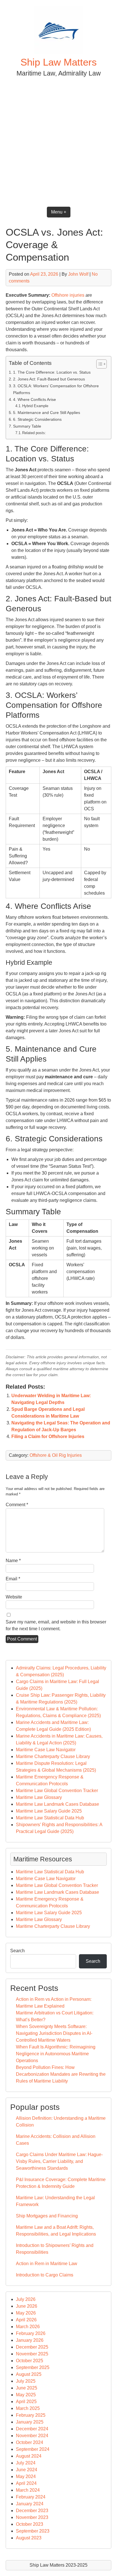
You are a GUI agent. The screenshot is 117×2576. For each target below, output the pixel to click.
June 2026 (27, 2306)
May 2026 (26, 2313)
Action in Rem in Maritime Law (47, 2264)
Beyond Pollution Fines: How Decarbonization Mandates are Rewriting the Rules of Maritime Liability (61, 2074)
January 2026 (30, 2340)
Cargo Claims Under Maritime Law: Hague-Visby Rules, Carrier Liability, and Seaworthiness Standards (59, 2161)
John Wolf (78, 274)
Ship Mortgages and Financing (47, 2216)
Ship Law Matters (59, 62)
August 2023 (29, 2538)
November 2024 (32, 2436)
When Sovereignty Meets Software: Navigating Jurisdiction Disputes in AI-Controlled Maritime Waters (54, 2033)
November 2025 (32, 2354)
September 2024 (33, 2449)
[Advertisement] (58, 140)
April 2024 (26, 2483)
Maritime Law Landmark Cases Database (58, 1804)
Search (17, 1951)
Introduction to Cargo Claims (45, 2275)
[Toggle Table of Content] (99, 364)
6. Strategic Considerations (37, 419)
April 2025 (26, 2402)
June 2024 (27, 2470)
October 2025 (30, 2361)
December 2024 (32, 2429)
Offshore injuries (68, 295)
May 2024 (26, 2476)
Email (13, 1579)
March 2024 (28, 2490)
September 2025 (33, 2367)
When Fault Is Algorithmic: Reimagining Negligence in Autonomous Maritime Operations (56, 2054)
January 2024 (30, 2504)
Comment (17, 1505)
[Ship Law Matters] (58, 52)
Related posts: (34, 433)
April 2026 (26, 2320)
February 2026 (31, 2333)
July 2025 (26, 2381)
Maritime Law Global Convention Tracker (57, 1791)
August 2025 (29, 2374)
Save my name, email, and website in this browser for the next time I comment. (56, 1625)
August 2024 (29, 2456)
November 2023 (32, 2517)
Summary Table (27, 426)
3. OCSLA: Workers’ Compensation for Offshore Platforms (56, 389)
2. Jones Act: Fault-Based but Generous (49, 379)
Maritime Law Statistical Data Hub (50, 1818)
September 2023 (33, 2531)
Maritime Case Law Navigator (46, 1750)
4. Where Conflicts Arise (35, 399)
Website (14, 1597)
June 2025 (27, 2388)
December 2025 (32, 2347)
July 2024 (26, 2463)
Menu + (59, 212)
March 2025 (28, 2408)
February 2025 (31, 2415)
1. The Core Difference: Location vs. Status (52, 372)
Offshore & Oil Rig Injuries (56, 1455)
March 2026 (28, 2327)
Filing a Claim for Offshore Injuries (48, 1436)
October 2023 (30, 2524)
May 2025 (26, 2395)
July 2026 (26, 2299)
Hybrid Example (35, 406)
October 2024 (30, 2442)
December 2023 (32, 2511)
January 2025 (30, 2422)
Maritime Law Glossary (39, 1797)
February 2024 (31, 2497)
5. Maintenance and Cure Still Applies (47, 413)
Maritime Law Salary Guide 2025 (49, 1811)
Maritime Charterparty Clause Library (53, 1756)
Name (13, 1561)
